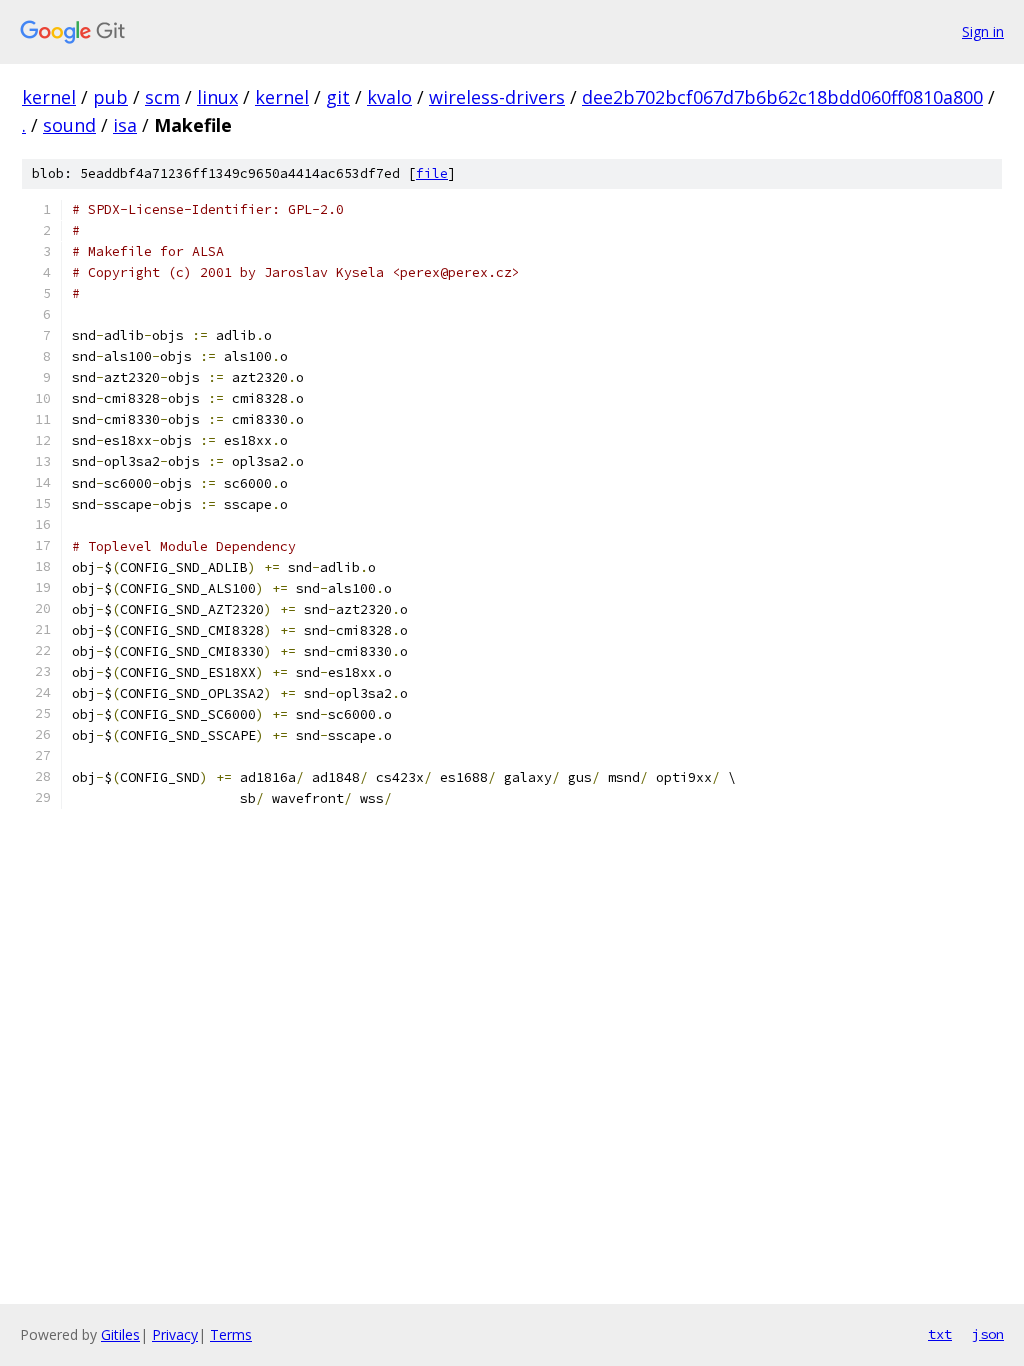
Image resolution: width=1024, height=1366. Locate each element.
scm (162, 97)
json (988, 1334)
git (338, 97)
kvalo (389, 97)
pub (110, 97)
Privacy (175, 1334)
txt (940, 1334)
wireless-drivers (497, 97)
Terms (231, 1334)
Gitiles (120, 1334)
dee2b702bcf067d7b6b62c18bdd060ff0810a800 (782, 97)
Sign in (983, 31)
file (432, 173)
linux (217, 97)
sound (69, 125)
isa (125, 125)
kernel (49, 97)
